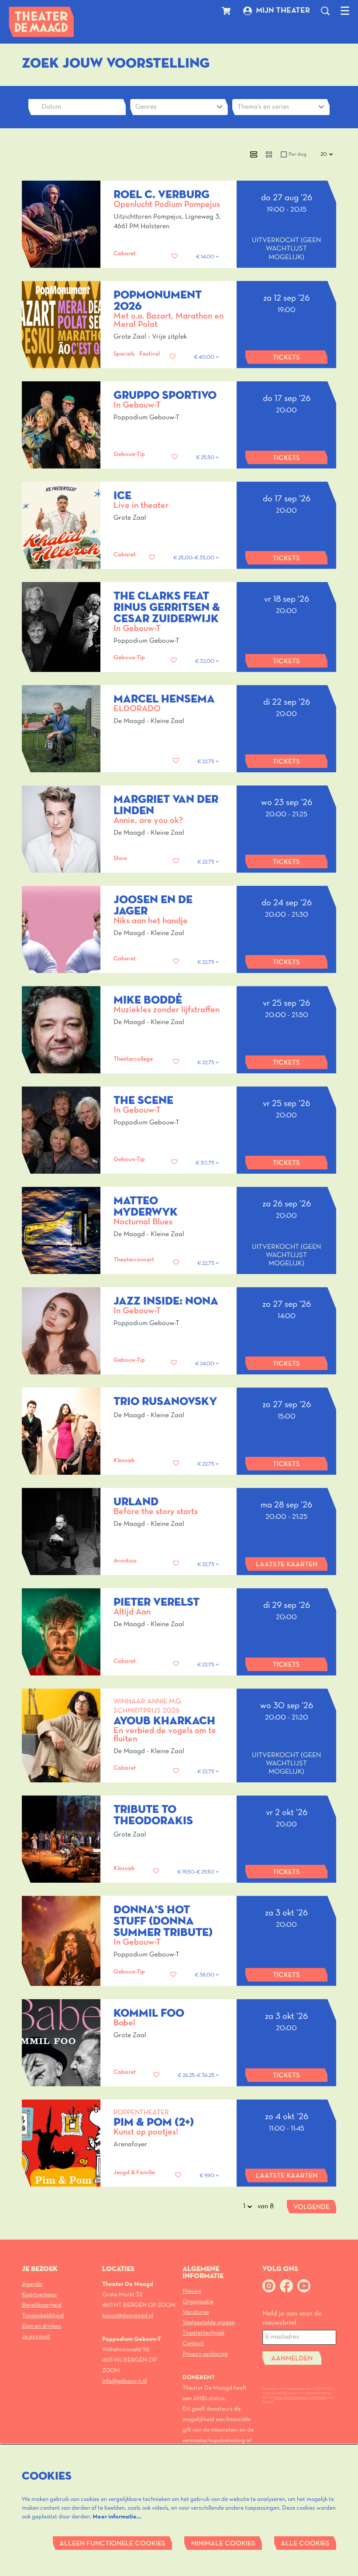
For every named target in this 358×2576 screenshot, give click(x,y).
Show (120, 858)
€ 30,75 (206, 1163)
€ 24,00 (205, 1364)
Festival (150, 354)
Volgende (312, 2207)
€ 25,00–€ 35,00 (194, 558)
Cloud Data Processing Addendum (300, 2398)
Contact (193, 2344)
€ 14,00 (206, 257)
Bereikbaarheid (42, 2305)
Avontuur (125, 1561)
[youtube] (304, 2286)
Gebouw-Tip (129, 454)
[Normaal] (254, 154)
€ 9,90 (208, 2176)
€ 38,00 (205, 1975)
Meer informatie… (117, 2517)
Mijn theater (283, 11)
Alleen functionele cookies (112, 2544)
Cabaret (125, 254)
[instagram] (269, 2286)
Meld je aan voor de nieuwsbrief (292, 2318)
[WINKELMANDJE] (227, 11)
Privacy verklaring (205, 2354)
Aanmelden (292, 2359)
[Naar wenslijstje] (175, 257)
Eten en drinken (41, 2326)
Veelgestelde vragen (209, 2323)
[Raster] (269, 154)
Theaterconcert (134, 1260)
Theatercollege (133, 1059)
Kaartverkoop (39, 2295)
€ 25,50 (206, 458)
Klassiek (124, 1461)
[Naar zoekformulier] (325, 11)
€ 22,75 (207, 762)
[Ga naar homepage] (41, 22)
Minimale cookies (223, 2544)
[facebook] (286, 2286)
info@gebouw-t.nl (124, 2381)
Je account (36, 2337)
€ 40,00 (205, 357)
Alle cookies (305, 2544)
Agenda (32, 2284)
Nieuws (192, 2291)
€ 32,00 (205, 661)
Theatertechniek (203, 2333)
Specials (124, 354)
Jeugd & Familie (134, 2173)
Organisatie (198, 2302)
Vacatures (196, 2312)
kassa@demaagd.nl (128, 2316)
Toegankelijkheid (43, 2316)
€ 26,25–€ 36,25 (197, 2076)
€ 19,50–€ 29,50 (196, 1872)
